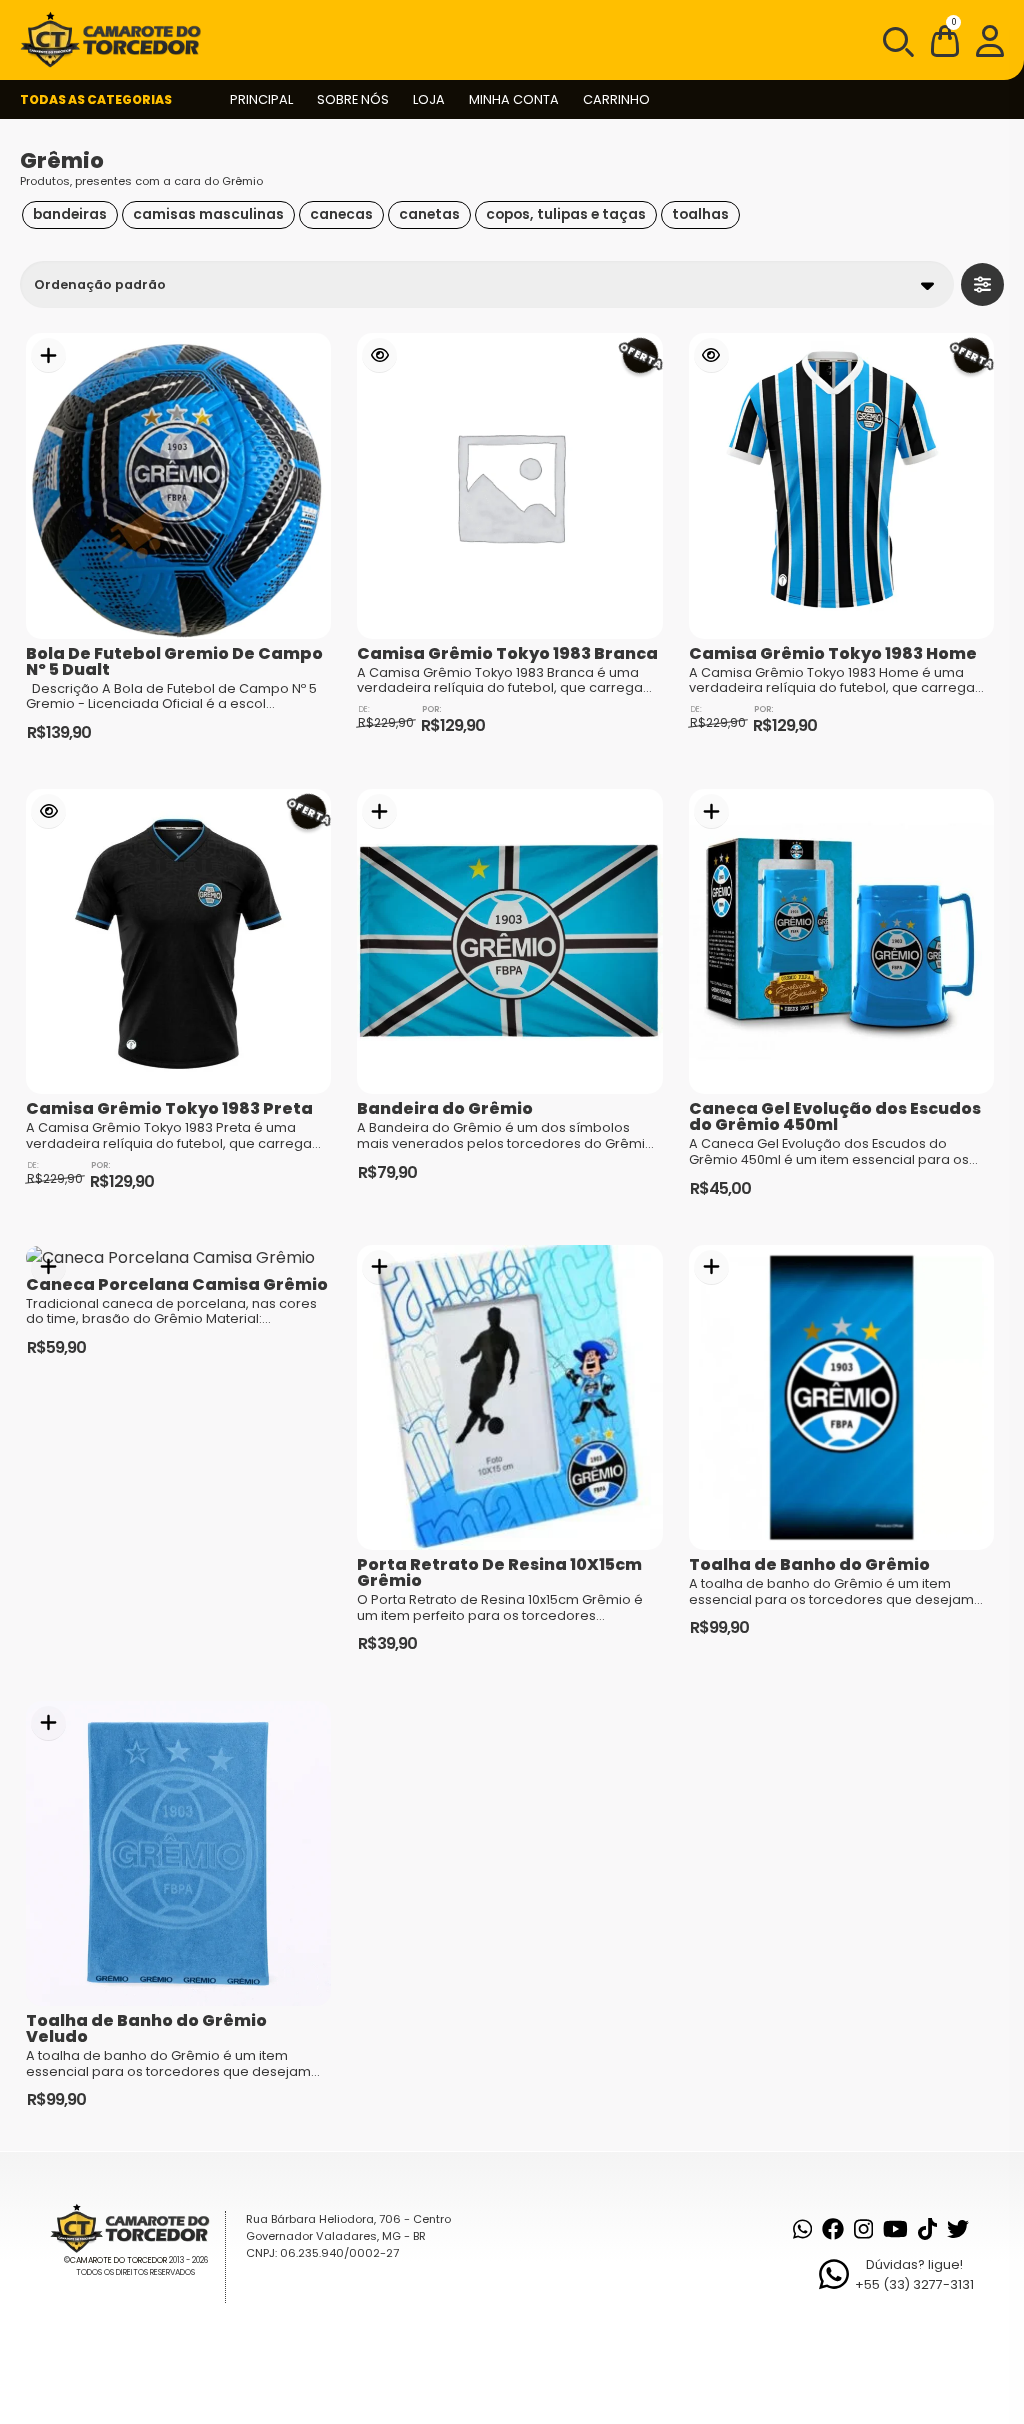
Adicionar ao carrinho (48, 355)
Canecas (341, 214)
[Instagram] (863, 2229)
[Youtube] (895, 2229)
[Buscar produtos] (897, 40)
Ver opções (379, 355)
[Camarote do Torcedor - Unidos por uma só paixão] (117, 40)
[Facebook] (833, 2229)
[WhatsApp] (802, 2229)
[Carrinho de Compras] (945, 44)
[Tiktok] (927, 2229)
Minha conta (514, 99)
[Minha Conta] (990, 40)
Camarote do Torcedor (118, 2260)
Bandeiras (70, 214)
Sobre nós (353, 99)
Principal (261, 99)
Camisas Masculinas (208, 214)
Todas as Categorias (96, 99)
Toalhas (700, 214)
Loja (429, 99)
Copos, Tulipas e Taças (566, 214)
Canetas (429, 214)
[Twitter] (958, 2229)
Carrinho (616, 99)
